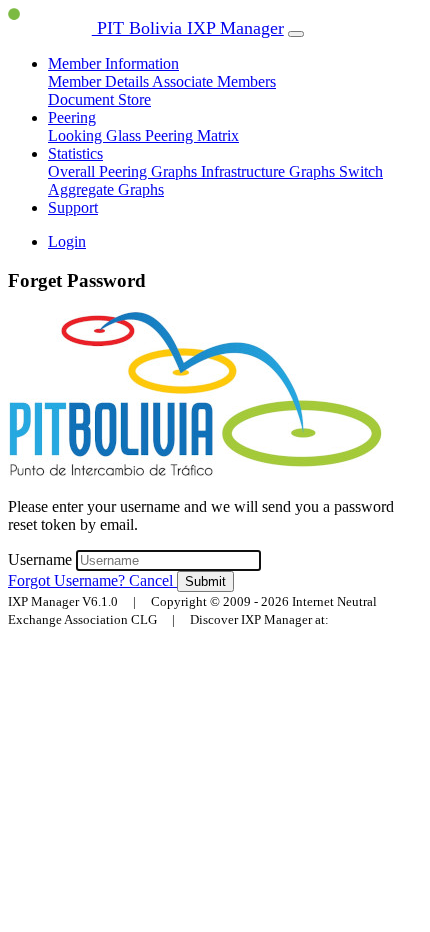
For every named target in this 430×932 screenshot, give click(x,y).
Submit (205, 581)
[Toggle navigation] (296, 34)
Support (73, 207)
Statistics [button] (75, 153)
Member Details (100, 81)
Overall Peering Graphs (124, 171)
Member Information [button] (113, 63)
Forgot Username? (68, 580)
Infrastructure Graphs (270, 171)
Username (42, 559)
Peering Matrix (192, 135)
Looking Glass (96, 135)
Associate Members (214, 81)
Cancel (153, 580)
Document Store (99, 99)
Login (67, 241)
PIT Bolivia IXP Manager (188, 28)
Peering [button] (72, 117)
